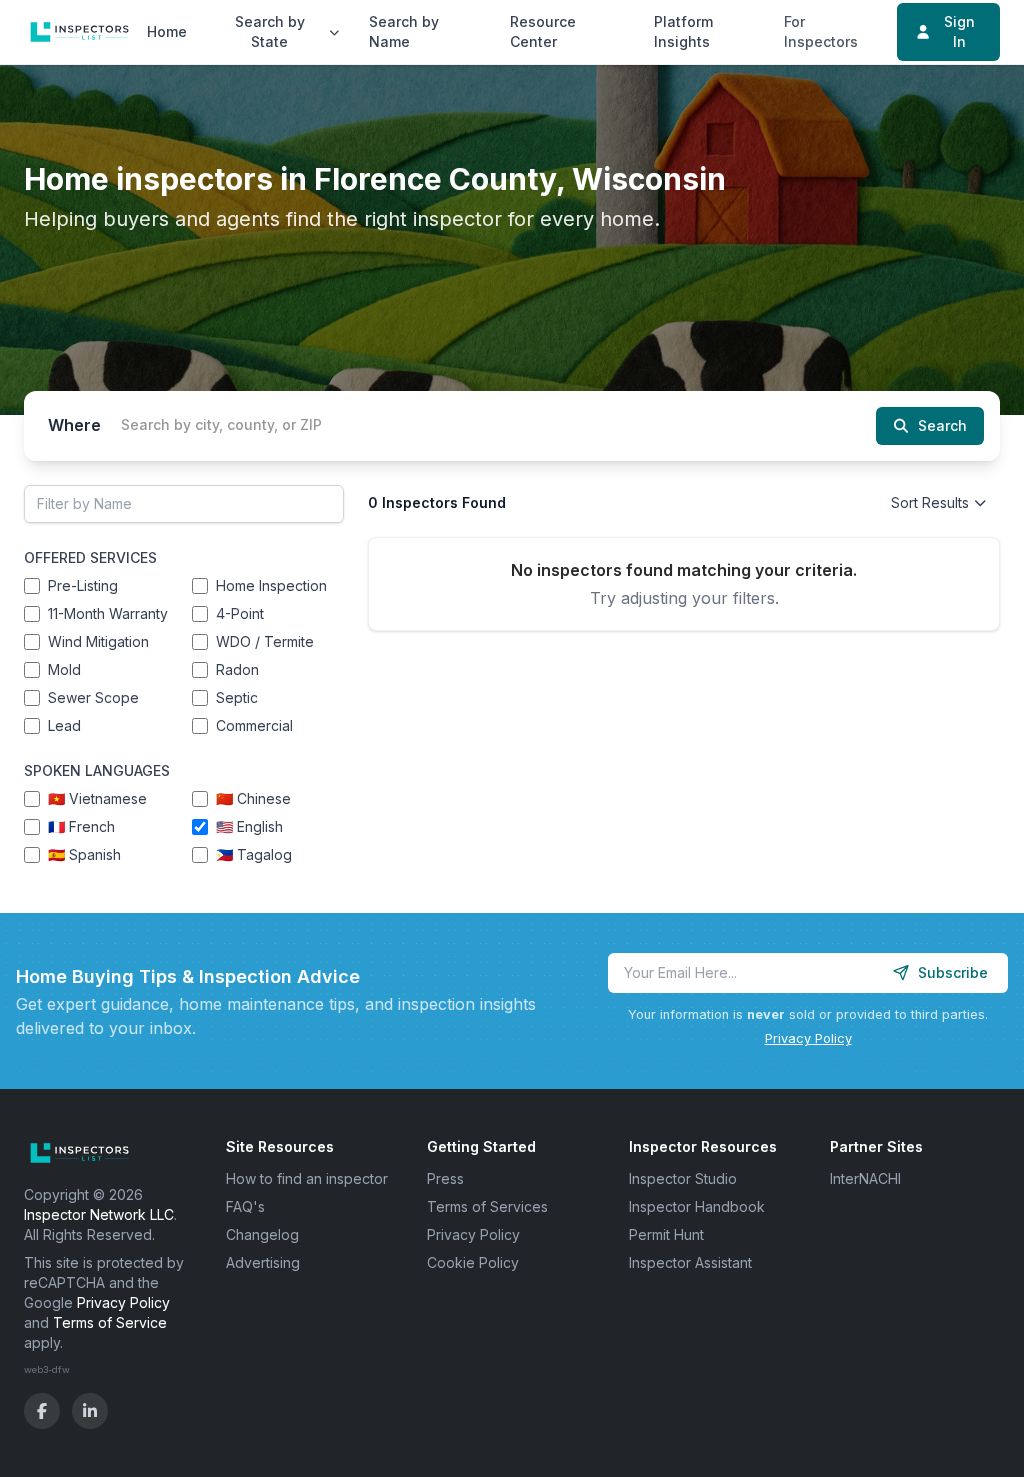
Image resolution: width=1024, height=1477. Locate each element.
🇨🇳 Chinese (253, 798)
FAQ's (245, 1206)
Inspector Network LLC (99, 1214)
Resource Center (543, 31)
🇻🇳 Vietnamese (97, 798)
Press (445, 1178)
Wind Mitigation (98, 641)
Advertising (263, 1262)
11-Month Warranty (108, 613)
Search (942, 425)
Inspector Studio (683, 1178)
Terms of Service (110, 1322)
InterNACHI (865, 1178)
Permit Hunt (666, 1234)
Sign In (959, 31)
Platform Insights (683, 31)
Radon (237, 669)
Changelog (262, 1234)
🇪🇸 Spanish (84, 854)
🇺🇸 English (249, 826)
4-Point (240, 613)
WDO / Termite (265, 641)
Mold (64, 669)
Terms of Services (487, 1206)
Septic (237, 697)
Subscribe (953, 972)
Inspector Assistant (690, 1262)
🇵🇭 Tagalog (254, 854)
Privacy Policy (808, 1038)
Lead (64, 725)
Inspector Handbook (697, 1206)
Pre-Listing (83, 585)
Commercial (254, 725)
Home (167, 31)
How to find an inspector (307, 1178)
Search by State (270, 31)
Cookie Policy (473, 1262)
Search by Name (404, 31)
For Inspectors (821, 31)
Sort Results (930, 502)
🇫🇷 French (81, 826)
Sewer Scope (93, 697)
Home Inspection (271, 585)
